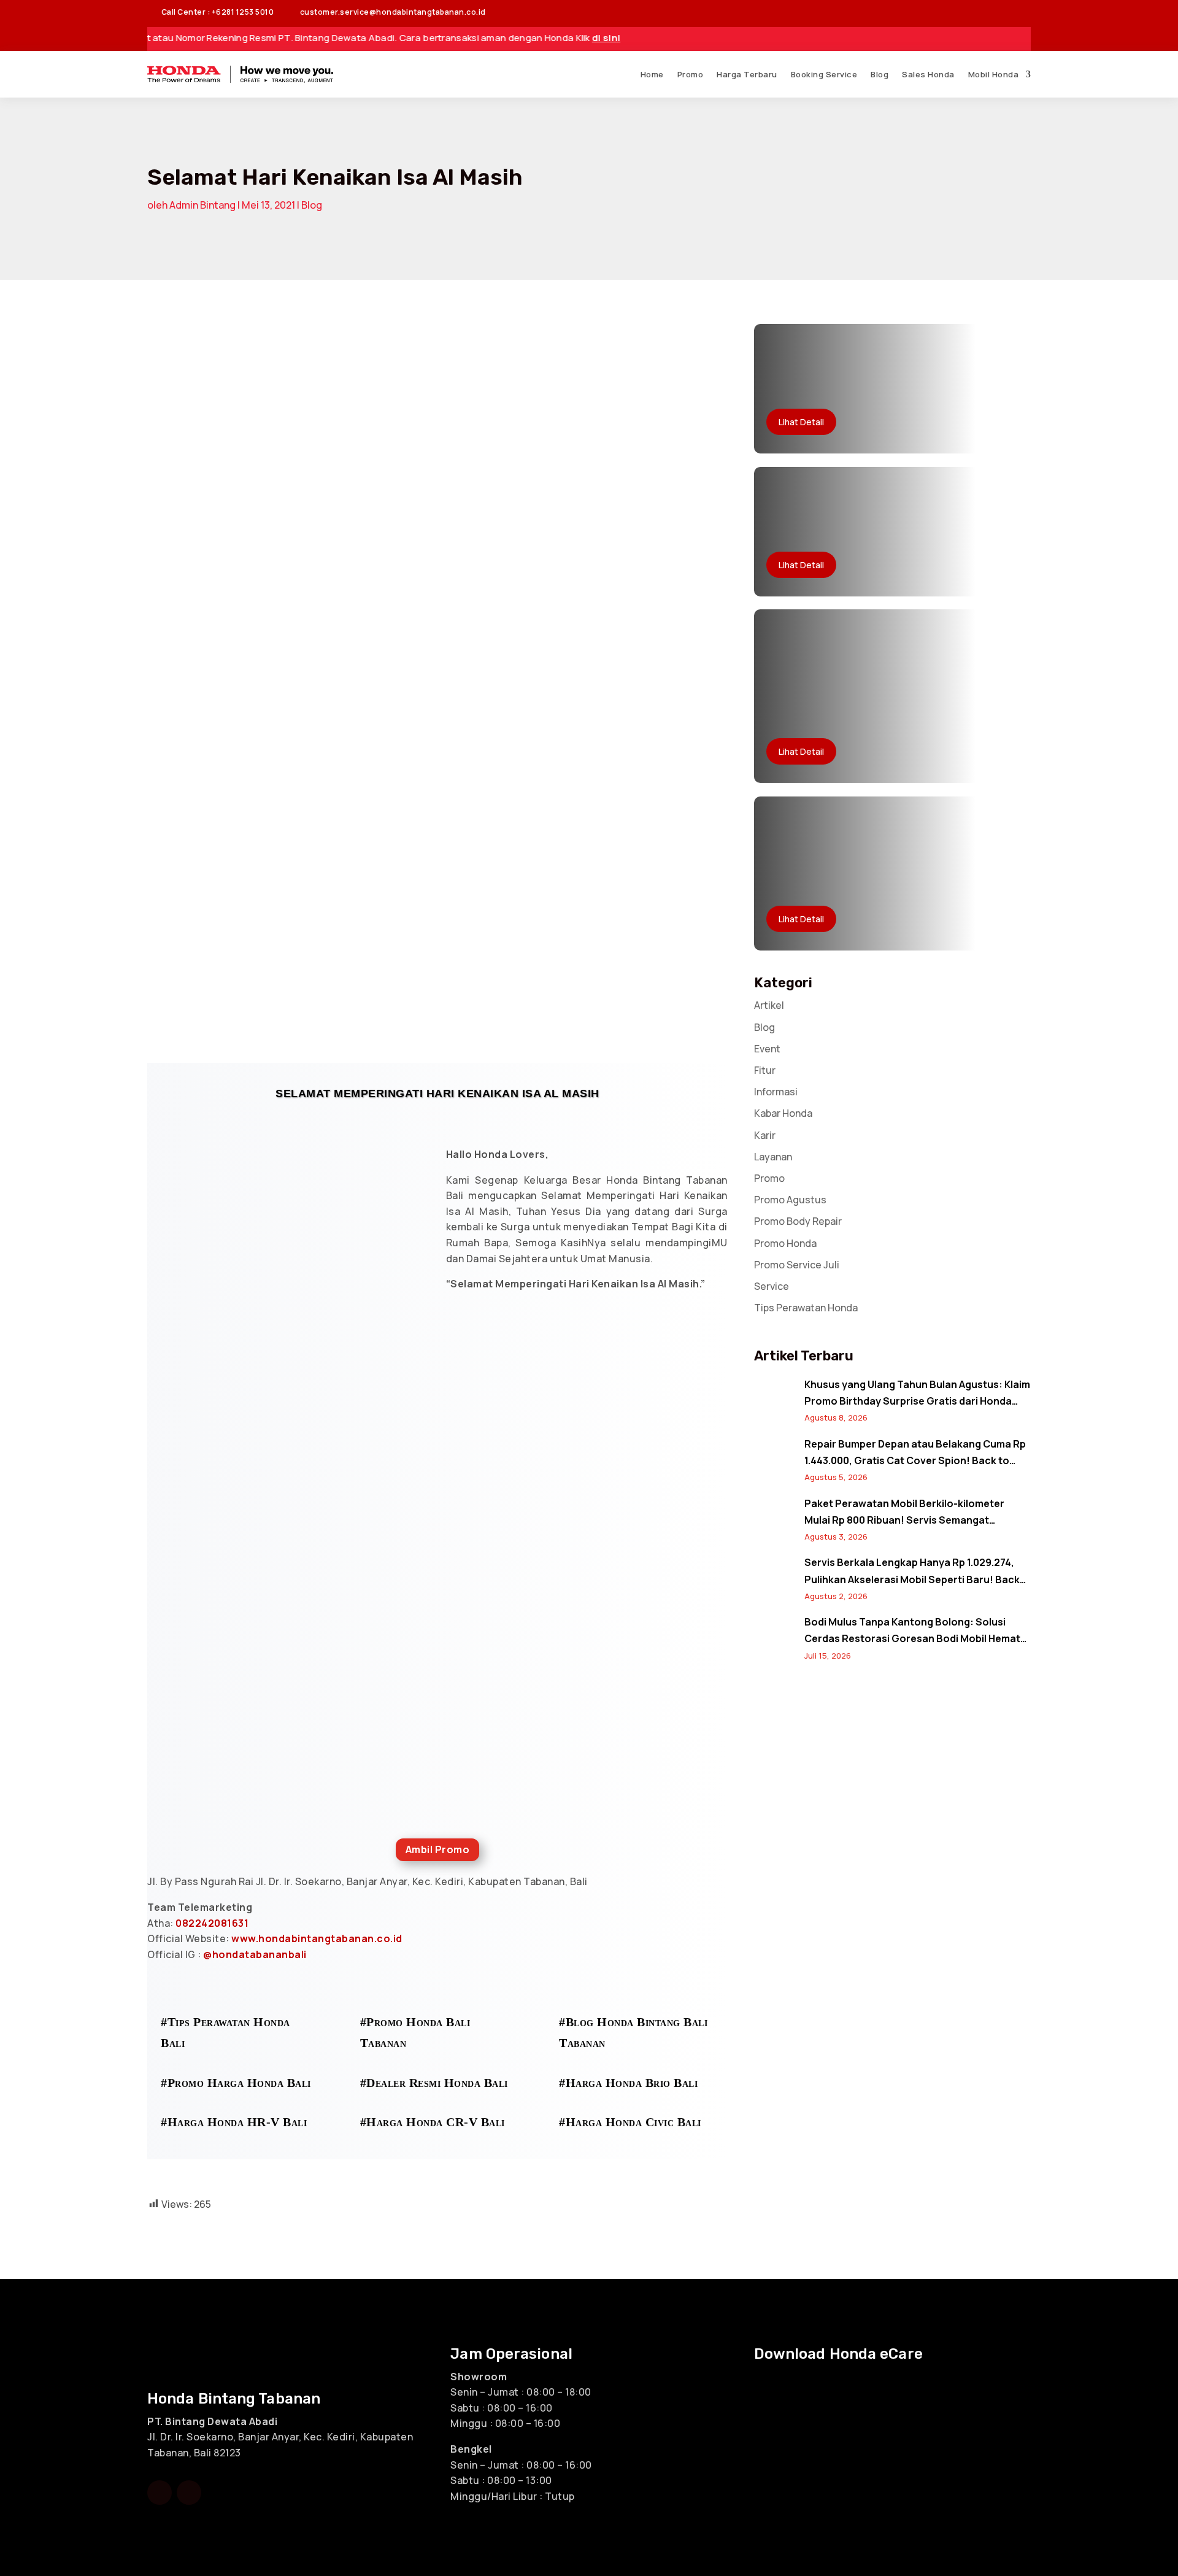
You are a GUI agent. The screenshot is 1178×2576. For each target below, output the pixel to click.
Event (767, 1049)
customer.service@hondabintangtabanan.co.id (386, 12)
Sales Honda (928, 74)
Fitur (765, 1070)
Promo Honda (785, 1243)
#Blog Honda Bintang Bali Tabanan (633, 2032)
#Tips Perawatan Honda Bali (225, 2032)
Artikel (769, 1005)
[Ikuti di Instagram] (996, 12)
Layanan (773, 1157)
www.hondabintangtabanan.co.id (317, 1938)
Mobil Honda (994, 74)
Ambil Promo (438, 1849)
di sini (541, 38)
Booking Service (824, 74)
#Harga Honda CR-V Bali (433, 2122)
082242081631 (212, 1923)
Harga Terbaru (747, 74)
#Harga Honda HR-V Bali (234, 2122)
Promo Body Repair (798, 1221)
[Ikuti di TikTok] (1021, 12)
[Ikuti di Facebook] (972, 12)
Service (772, 1286)
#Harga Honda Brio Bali (628, 2083)
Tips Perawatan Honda (806, 1308)
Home (652, 74)
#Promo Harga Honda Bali (236, 2083)
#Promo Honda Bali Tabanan (415, 2032)
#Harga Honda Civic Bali (630, 2122)
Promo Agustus (790, 1200)
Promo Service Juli (797, 1265)
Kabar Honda (783, 1113)
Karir (765, 1135)
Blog (880, 74)
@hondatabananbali (255, 1954)
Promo (691, 74)
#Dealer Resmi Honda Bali (434, 2083)
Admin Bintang (202, 205)
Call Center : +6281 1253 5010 (210, 12)
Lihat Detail (801, 422)
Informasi (776, 1092)
